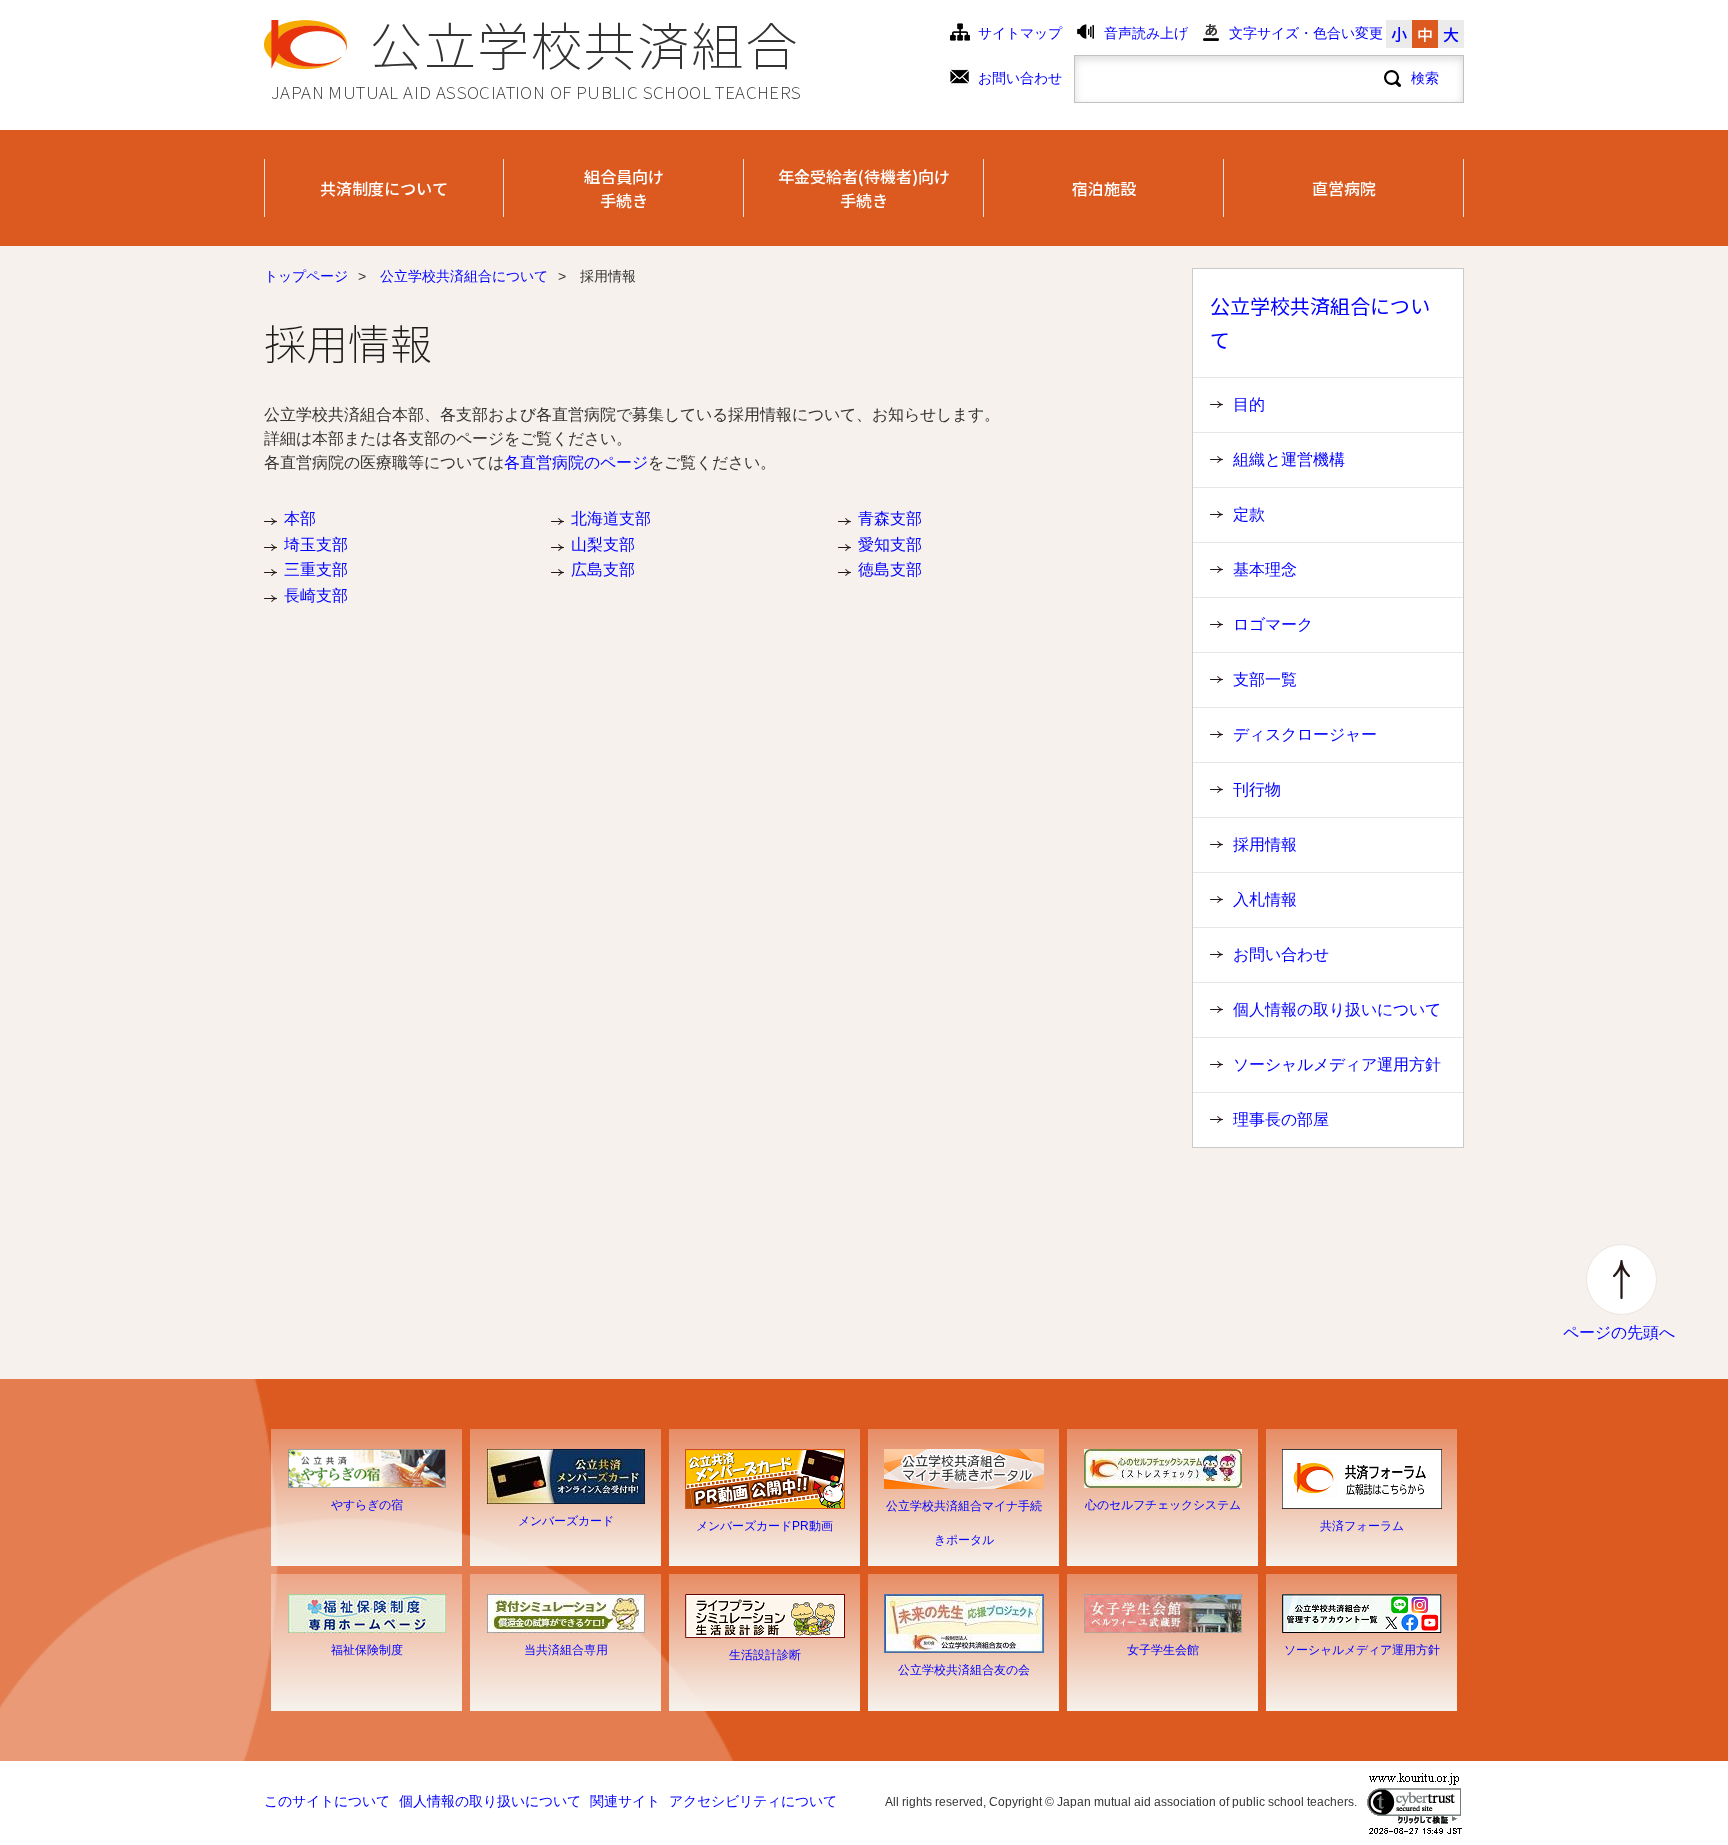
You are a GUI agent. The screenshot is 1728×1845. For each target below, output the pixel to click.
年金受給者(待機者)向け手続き (864, 188)
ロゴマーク (1273, 624)
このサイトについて (327, 1801)
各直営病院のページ (576, 462)
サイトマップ (1020, 33)
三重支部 (316, 569)
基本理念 (1265, 569)
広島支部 (603, 569)
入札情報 (1265, 899)
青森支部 (890, 518)
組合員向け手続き (624, 188)
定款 (1249, 514)
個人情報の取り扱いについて (1337, 1009)
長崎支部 (316, 595)
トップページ (306, 276)
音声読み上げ (1146, 33)
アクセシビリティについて (753, 1801)
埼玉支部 (316, 544)
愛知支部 (890, 544)
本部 (300, 518)
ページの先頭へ (1619, 1332)
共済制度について (384, 188)
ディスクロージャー (1305, 734)
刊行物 (1257, 789)
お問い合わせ (1020, 78)
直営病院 (1344, 188)
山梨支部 (603, 544)
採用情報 (1265, 844)
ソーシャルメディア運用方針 (1337, 1064)
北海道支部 (611, 518)
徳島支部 (890, 569)
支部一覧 (1265, 679)
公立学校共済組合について (464, 276)
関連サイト (625, 1801)
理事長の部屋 (1281, 1119)
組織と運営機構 (1289, 459)
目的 (1249, 404)
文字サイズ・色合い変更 (1306, 33)
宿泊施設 (1104, 188)
